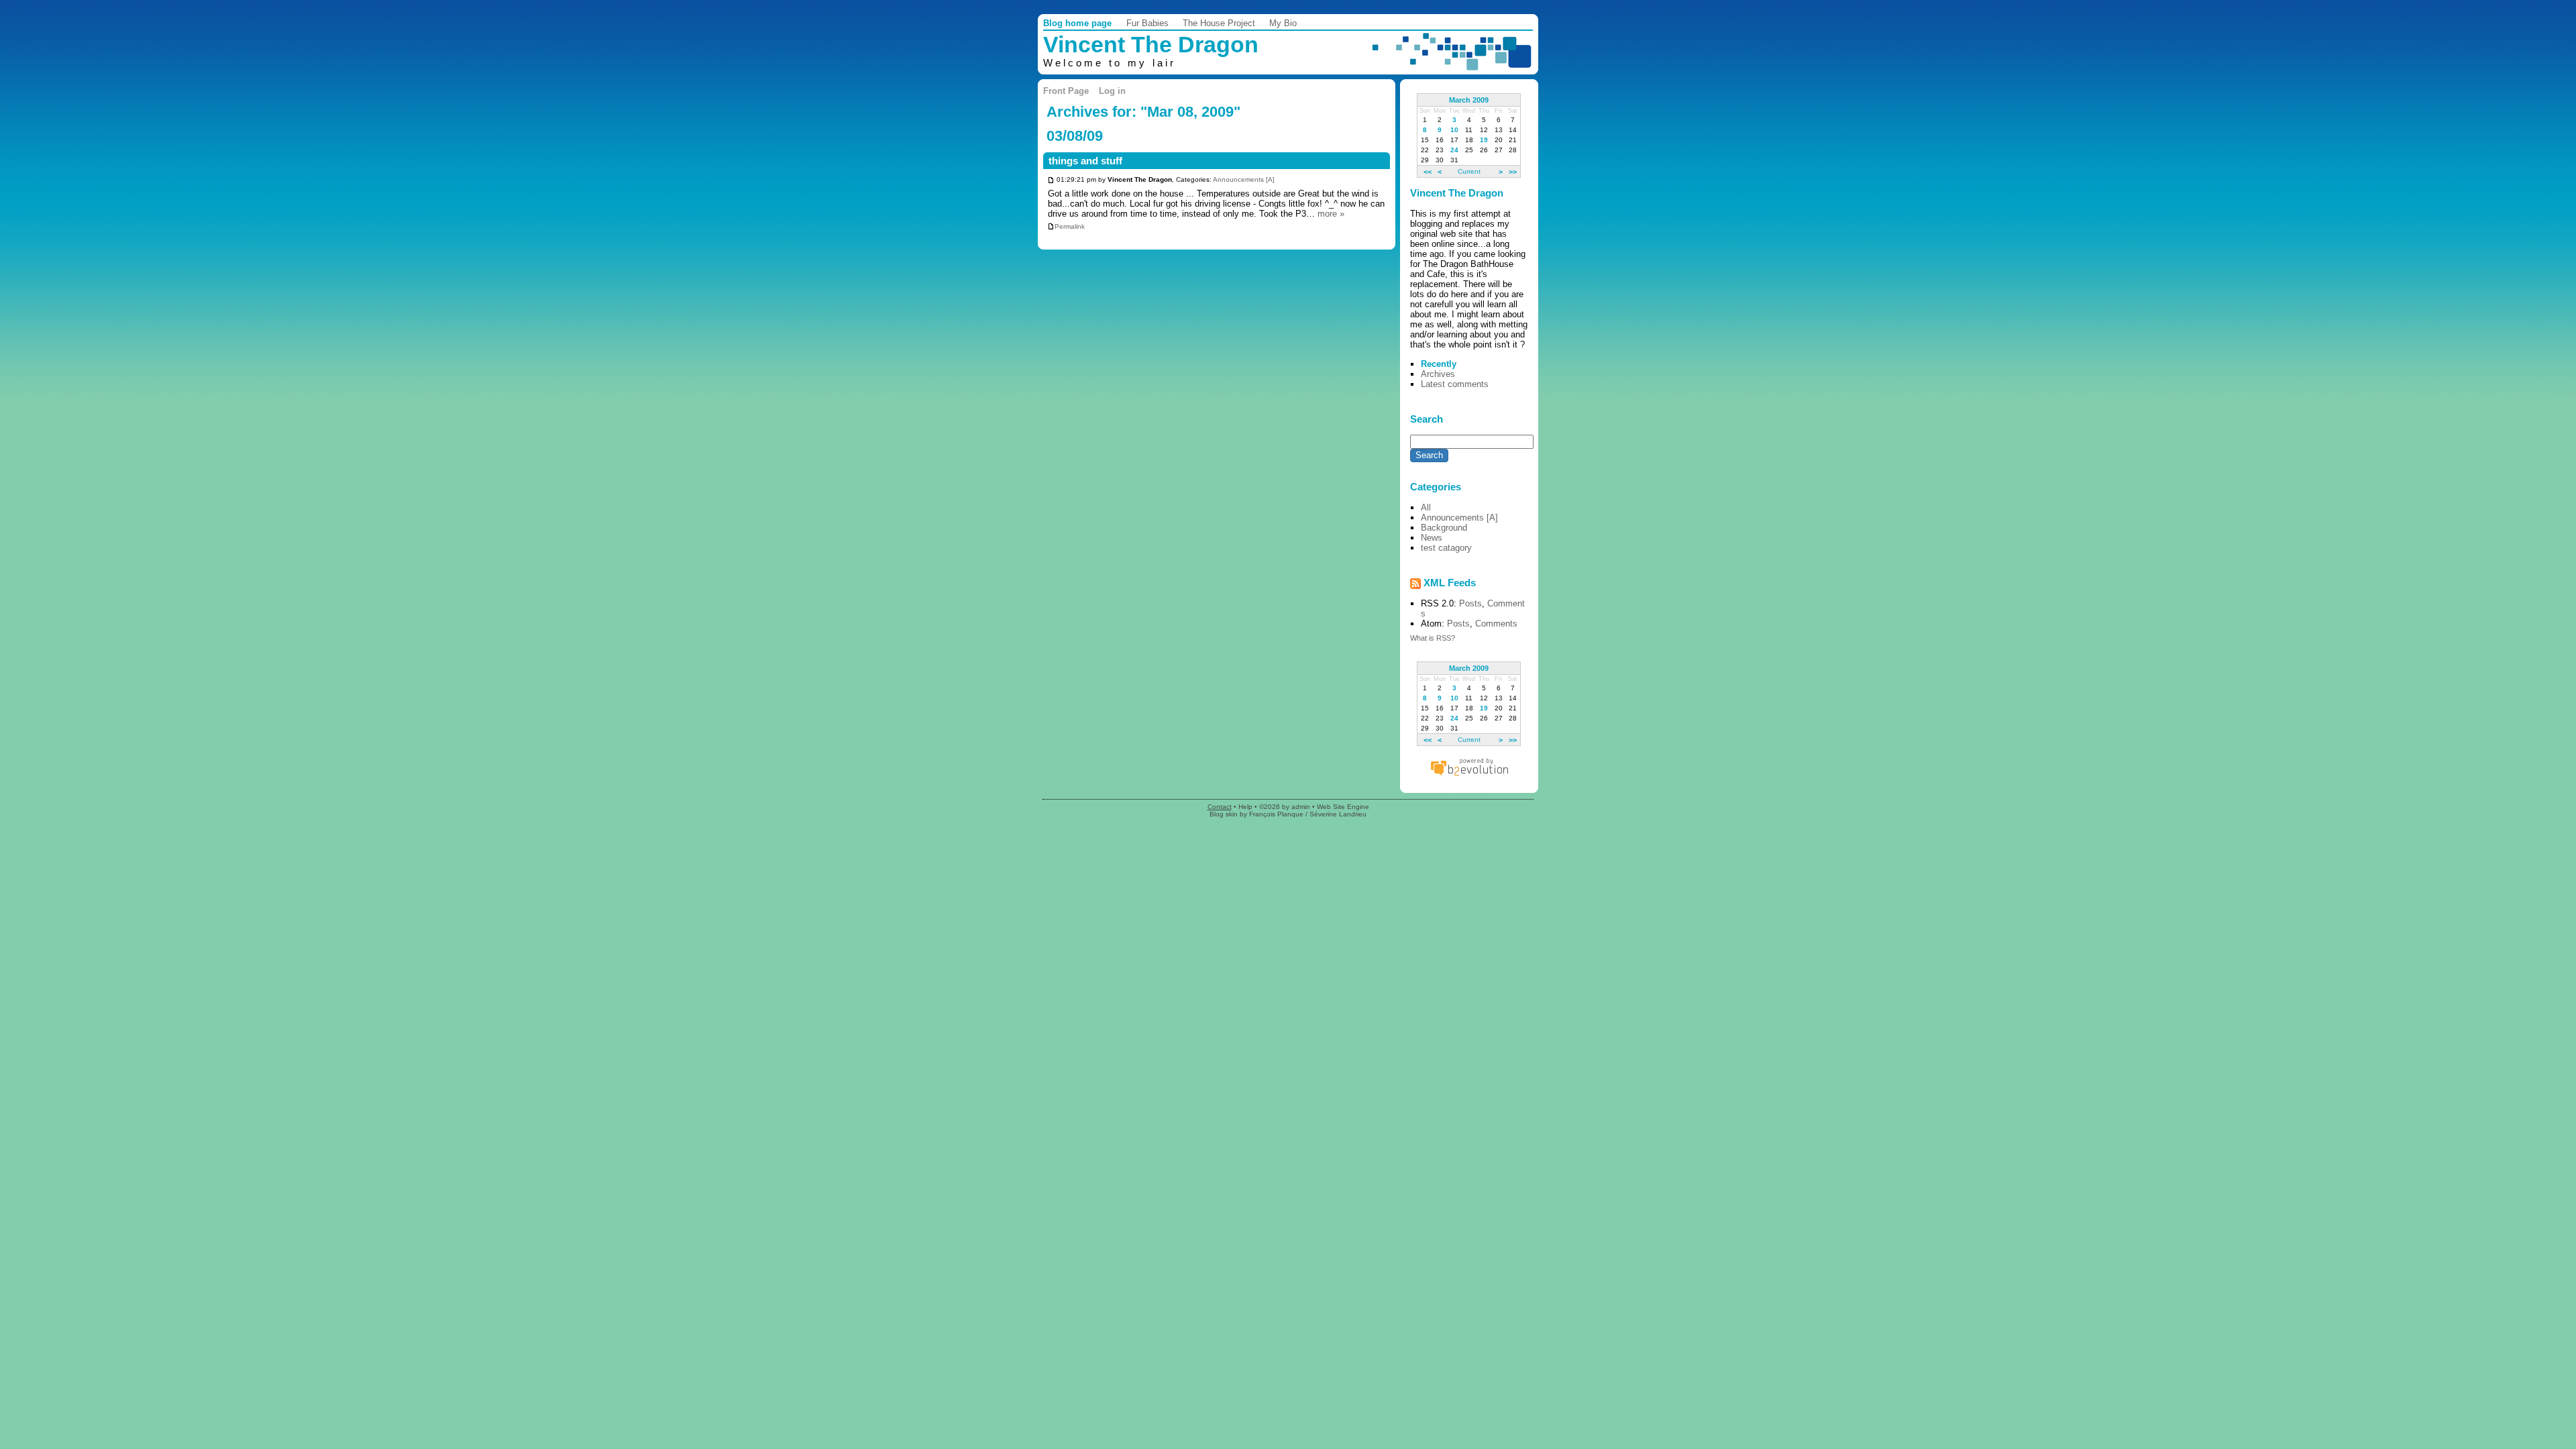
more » (1331, 214)
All (1426, 507)
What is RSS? (1433, 638)
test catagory (1446, 548)
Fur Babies (1147, 23)
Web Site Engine (1343, 807)
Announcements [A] (1244, 180)
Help (1245, 807)
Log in (1112, 91)
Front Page (1066, 91)
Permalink (1070, 226)
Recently (1439, 364)
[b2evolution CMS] (1469, 775)
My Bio (1283, 23)
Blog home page (1077, 23)
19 (1484, 140)
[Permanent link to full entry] (1051, 180)
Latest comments (1455, 384)
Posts (1470, 603)
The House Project (1219, 23)
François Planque (1276, 814)
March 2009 (1469, 100)
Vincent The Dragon (1151, 45)
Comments (1496, 624)
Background (1444, 528)
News (1432, 538)
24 (1454, 150)
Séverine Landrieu (1338, 814)
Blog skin (1224, 814)
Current (1469, 171)
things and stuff (1085, 161)
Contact (1220, 807)
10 (1454, 130)
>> (1513, 171)
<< (1428, 171)
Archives (1438, 374)
